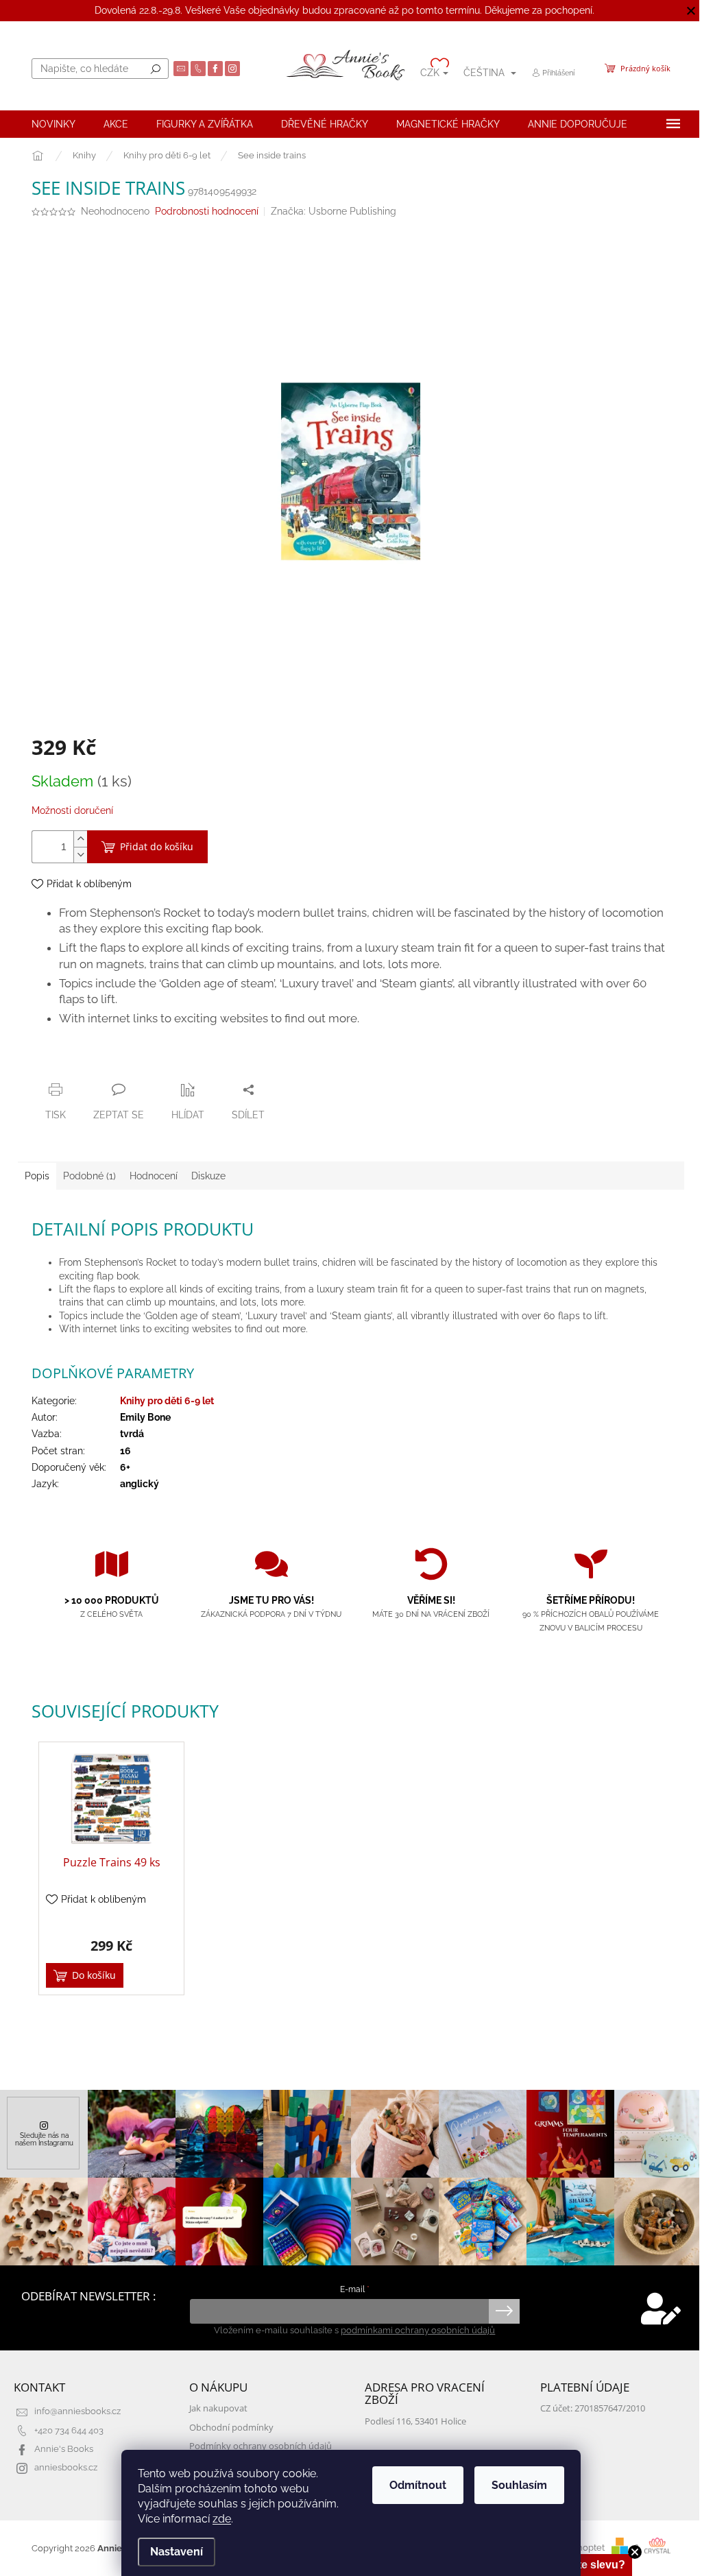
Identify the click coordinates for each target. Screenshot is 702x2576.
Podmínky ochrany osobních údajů (261, 2446)
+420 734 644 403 (69, 2430)
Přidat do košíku (157, 846)
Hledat (156, 69)
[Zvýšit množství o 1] (80, 839)
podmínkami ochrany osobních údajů (418, 2330)
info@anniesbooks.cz (77, 2411)
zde (222, 2519)
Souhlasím (519, 2485)
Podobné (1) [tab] (89, 1176)
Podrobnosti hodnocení (207, 211)
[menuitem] (53, 124)
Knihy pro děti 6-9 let (167, 1401)
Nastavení (177, 2552)
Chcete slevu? (588, 2565)
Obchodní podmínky (231, 2428)
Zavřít (106, 1063)
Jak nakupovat (218, 2408)
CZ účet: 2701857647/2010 (593, 2408)
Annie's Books (64, 2449)
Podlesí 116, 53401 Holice (415, 2421)
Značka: (334, 211)
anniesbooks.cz (66, 2467)
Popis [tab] (37, 1176)
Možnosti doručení (72, 810)
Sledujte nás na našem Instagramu (44, 2139)
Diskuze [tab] (208, 1176)
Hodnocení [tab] (154, 1176)
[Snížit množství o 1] (80, 855)
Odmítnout (418, 2485)
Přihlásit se (504, 2311)
